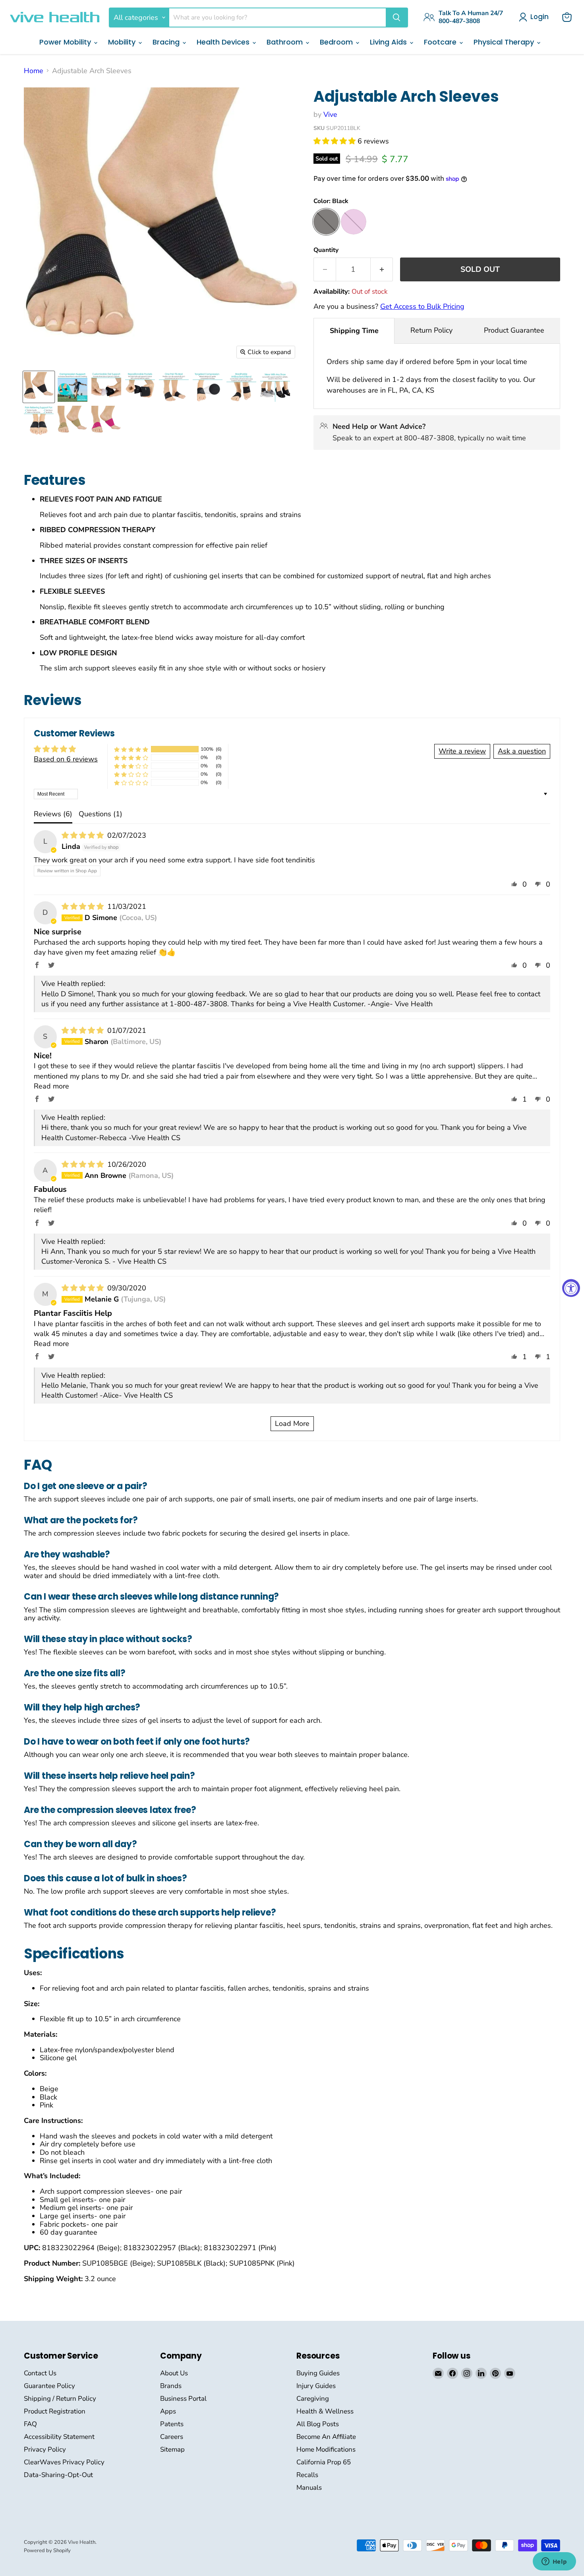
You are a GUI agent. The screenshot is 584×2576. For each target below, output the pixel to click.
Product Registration (55, 2411)
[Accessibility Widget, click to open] (571, 1288)
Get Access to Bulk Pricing (422, 306)
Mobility (123, 42)
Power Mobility (66, 42)
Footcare (441, 42)
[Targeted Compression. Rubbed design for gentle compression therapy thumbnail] (208, 387)
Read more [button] (51, 1086)
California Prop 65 (324, 2462)
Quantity (326, 250)
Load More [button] (292, 1424)
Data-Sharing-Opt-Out (58, 2475)
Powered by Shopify (47, 2551)
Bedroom (337, 42)
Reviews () (53, 814)
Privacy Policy (45, 2449)
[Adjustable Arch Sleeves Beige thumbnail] (73, 421)
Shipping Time (354, 331)
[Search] (396, 17)
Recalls (307, 2475)
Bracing (167, 42)
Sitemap (172, 2449)
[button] (336, 141)
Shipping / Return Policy (60, 2399)
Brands (171, 2386)
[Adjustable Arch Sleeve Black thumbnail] (39, 387)
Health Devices (224, 42)
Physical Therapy (505, 42)
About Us (174, 2373)
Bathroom (286, 42)
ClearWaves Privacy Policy (64, 2462)
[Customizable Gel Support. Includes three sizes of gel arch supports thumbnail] (106, 387)
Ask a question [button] (522, 751)
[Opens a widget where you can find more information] (554, 2562)
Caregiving (313, 2399)
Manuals (309, 2488)
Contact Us (40, 2373)
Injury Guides (316, 2386)
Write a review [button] (462, 751)
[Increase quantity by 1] (382, 269)
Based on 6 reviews (66, 759)
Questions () (101, 814)
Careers (172, 2437)
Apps (168, 2411)
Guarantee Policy (49, 2386)
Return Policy (431, 330)
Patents (172, 2424)
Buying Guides (318, 2373)
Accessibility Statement (59, 2437)
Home (34, 71)
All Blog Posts (318, 2424)
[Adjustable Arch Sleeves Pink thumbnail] (106, 421)
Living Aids (389, 42)
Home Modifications (326, 2449)
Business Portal (183, 2399)
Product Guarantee (514, 330)
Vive (330, 114)
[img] (84, 835)
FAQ (30, 2424)
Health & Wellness (325, 2411)
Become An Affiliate (326, 2437)
